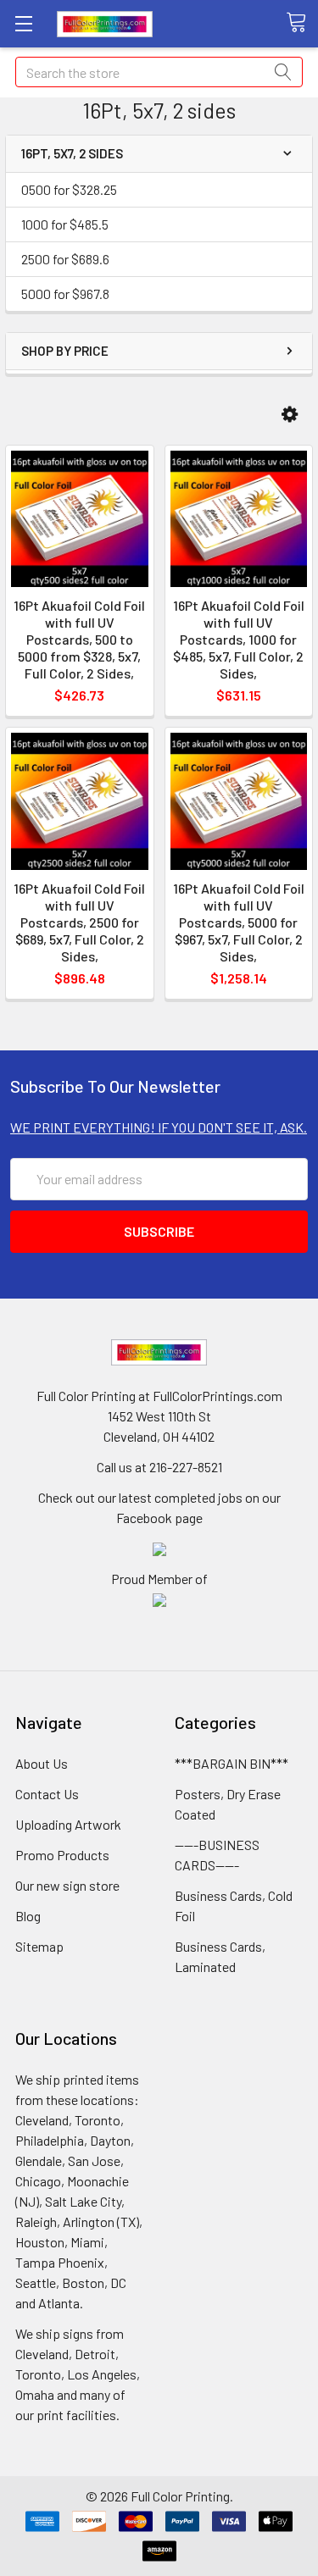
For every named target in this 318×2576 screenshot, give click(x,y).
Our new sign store (67, 1885)
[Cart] (302, 23)
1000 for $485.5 (65, 224)
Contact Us (47, 1794)
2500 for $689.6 (65, 259)
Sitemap (39, 1946)
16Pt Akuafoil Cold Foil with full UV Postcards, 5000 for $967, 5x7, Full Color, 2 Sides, (239, 922)
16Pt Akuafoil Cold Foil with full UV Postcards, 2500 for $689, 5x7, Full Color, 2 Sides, (79, 922)
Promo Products (62, 1855)
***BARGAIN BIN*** (232, 1763)
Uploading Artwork (68, 1824)
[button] (290, 415)
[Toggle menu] (23, 23)
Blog (28, 1916)
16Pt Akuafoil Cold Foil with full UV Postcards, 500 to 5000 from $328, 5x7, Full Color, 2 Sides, (79, 639)
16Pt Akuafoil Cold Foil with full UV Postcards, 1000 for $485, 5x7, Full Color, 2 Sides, (239, 639)
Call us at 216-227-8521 (159, 1467)
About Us (42, 1763)
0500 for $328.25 (69, 189)
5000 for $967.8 (65, 294)
